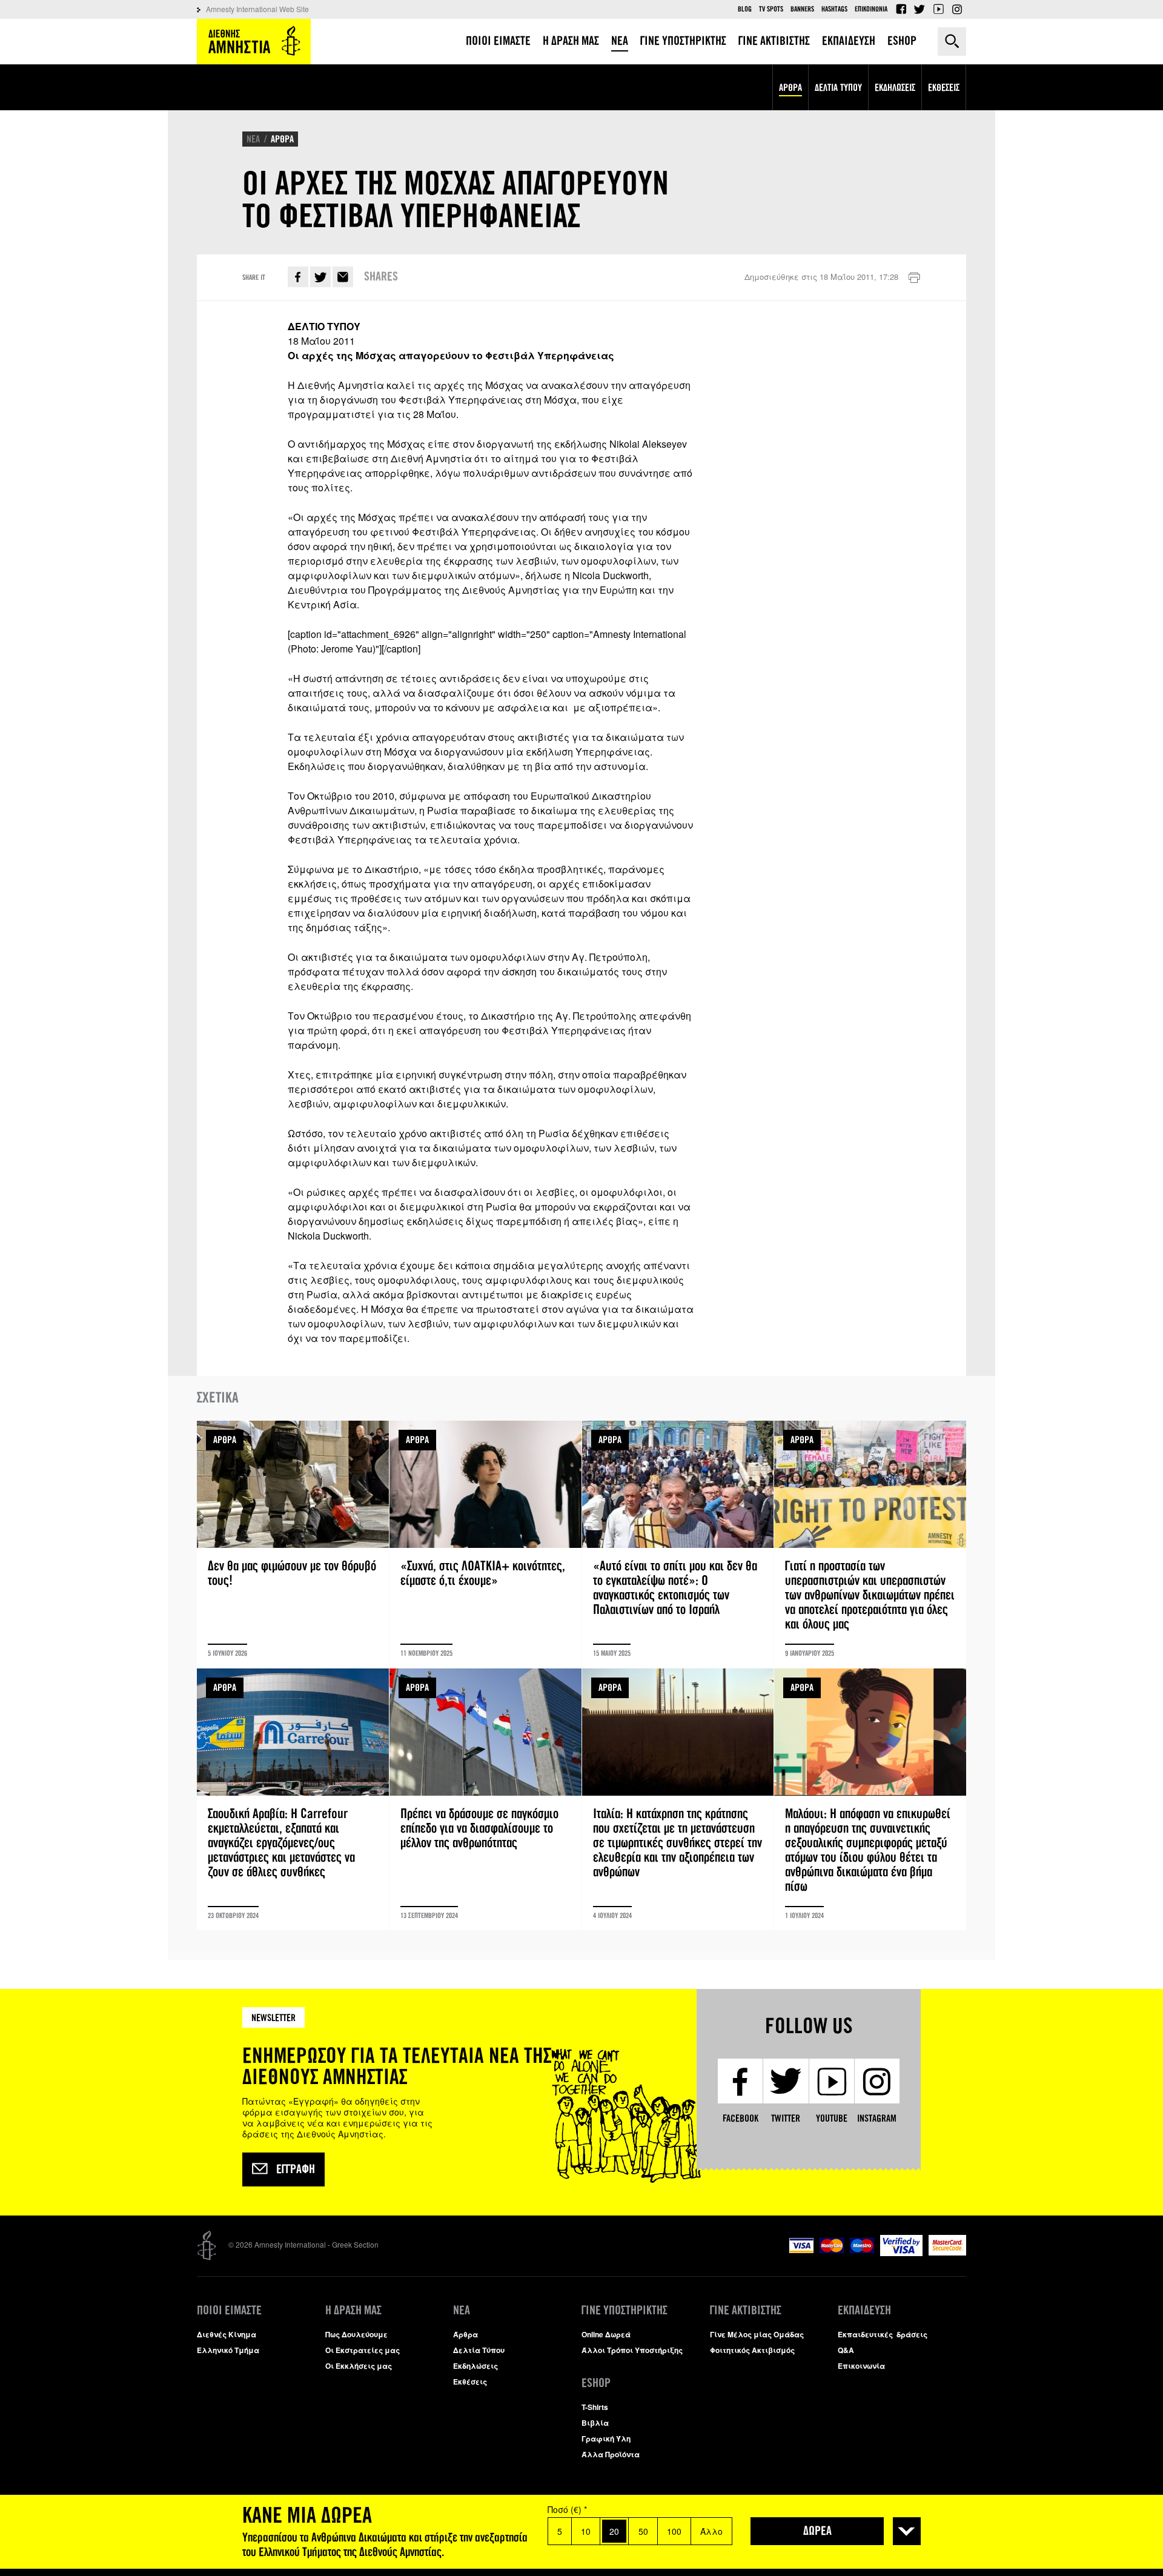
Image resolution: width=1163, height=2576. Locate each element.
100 (674, 2531)
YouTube (938, 9)
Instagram (957, 9)
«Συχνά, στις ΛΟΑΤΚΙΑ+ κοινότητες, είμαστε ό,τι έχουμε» (485, 1544)
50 (643, 2531)
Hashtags (834, 9)
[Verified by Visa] (901, 2253)
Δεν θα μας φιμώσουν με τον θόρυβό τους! (293, 1544)
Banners (802, 9)
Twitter (919, 9)
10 (586, 2531)
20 (614, 2531)
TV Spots (771, 9)
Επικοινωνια (871, 9)
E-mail (343, 277)
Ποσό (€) (567, 2509)
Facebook (901, 9)
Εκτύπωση (914, 278)
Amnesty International (254, 41)
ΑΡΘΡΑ (282, 139)
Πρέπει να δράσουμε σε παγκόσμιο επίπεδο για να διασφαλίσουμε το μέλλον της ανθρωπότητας (485, 1799)
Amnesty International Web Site (257, 9)
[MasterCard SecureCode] (947, 2252)
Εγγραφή (296, 2169)
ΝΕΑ (253, 139)
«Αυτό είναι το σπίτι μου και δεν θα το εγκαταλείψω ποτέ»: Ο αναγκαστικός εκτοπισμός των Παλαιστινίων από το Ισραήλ (678, 1544)
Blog (745, 9)
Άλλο (711, 2531)
